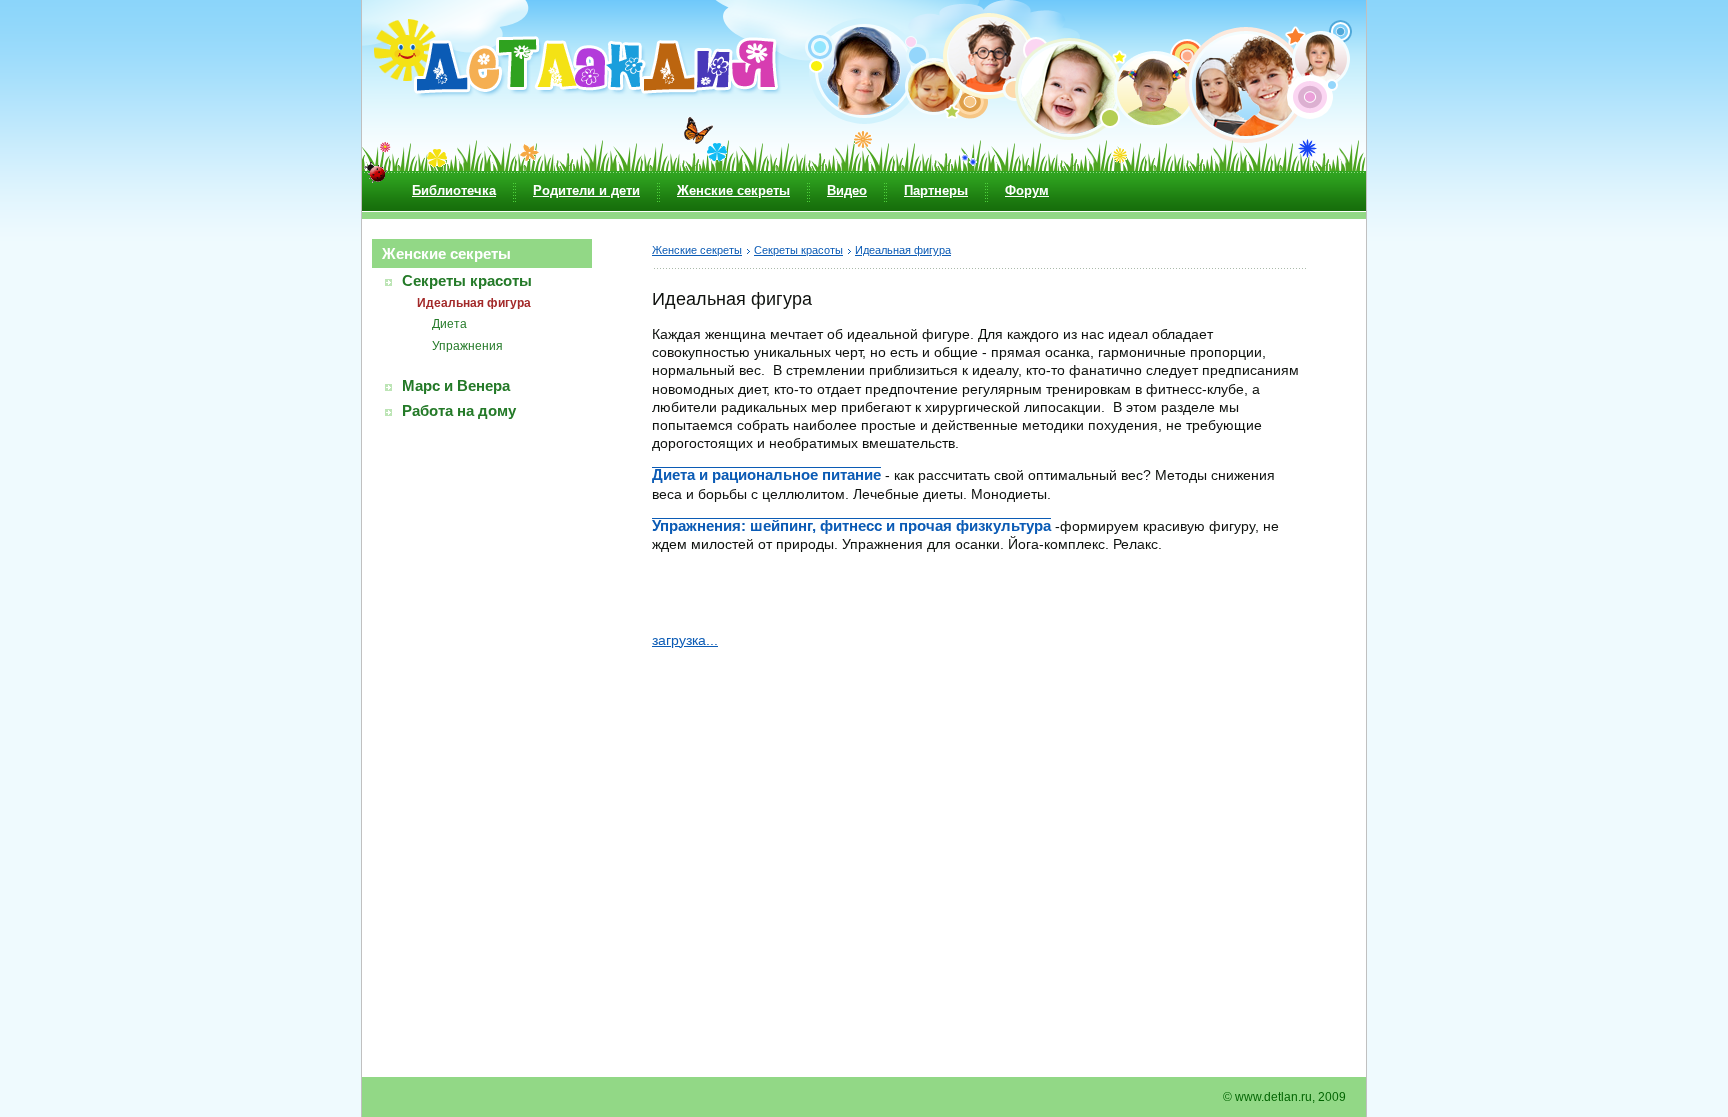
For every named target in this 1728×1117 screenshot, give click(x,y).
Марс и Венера (456, 385)
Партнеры (936, 190)
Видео (847, 190)
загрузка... (685, 640)
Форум (1027, 190)
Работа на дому (459, 410)
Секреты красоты (467, 280)
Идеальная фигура (474, 303)
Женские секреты (733, 190)
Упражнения (467, 346)
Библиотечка (454, 190)
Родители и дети (586, 190)
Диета (449, 324)
